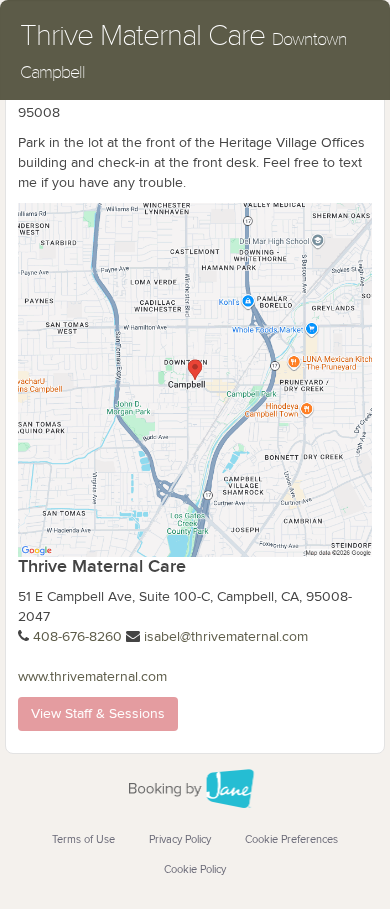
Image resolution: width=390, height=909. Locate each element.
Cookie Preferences (291, 839)
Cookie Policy (195, 869)
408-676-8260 (77, 637)
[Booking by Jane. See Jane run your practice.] (195, 789)
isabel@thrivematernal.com (226, 637)
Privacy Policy (180, 839)
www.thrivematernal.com (92, 677)
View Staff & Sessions (98, 714)
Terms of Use (83, 839)
